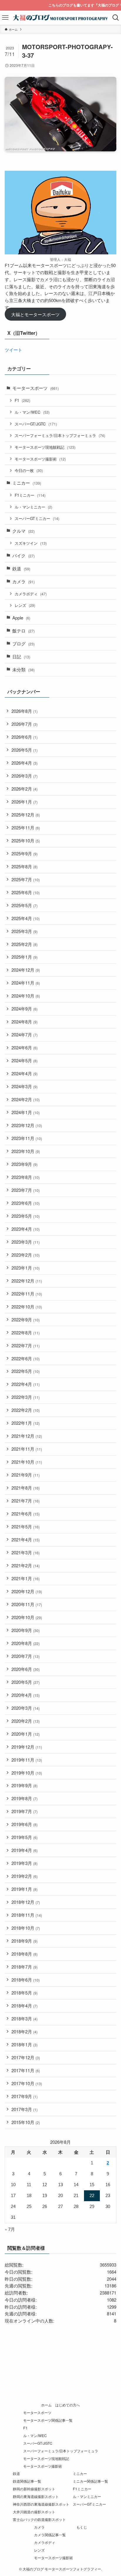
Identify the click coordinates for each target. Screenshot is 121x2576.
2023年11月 (27, 1138)
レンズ (25, 605)
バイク (23, 555)
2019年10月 (27, 1773)
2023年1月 (26, 1268)
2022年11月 (27, 1294)
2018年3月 (25, 2018)
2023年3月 (26, 1242)
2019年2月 (25, 1876)
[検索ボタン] (116, 18)
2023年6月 (26, 1203)
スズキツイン (31, 543)
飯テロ (23, 631)
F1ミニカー (30, 495)
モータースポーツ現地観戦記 (45, 447)
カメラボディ (31, 594)
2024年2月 (26, 1099)
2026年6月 (25, 737)
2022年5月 (26, 1371)
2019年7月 (25, 1811)
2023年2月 (26, 1255)
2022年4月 (26, 1384)
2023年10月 (26, 1151)
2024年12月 (26, 970)
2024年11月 (26, 983)
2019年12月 (27, 1747)
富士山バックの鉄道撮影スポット (39, 2519)
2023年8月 (26, 1177)
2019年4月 (25, 1850)
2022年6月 (26, 1358)
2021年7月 (26, 1501)
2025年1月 (25, 957)
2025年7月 (26, 879)
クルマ (23, 531)
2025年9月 (25, 853)
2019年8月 (25, 1798)
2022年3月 (26, 1397)
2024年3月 (25, 1086)
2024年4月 (25, 1073)
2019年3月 (25, 1863)
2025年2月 (25, 944)
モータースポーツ (36, 388)
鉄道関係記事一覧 (27, 2481)
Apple (21, 618)
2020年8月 (26, 1643)
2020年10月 (27, 1617)
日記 (21, 656)
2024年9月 (25, 1009)
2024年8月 (25, 1022)
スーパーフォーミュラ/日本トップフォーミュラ (60, 435)
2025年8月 (25, 866)
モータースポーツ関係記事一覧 (48, 2420)
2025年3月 (25, 931)
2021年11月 (27, 1449)
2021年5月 (26, 1526)
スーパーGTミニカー (37, 518)
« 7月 (10, 2229)
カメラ (23, 581)
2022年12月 (27, 1281)
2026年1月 (25, 802)
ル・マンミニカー (33, 507)
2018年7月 (25, 1967)
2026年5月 (25, 750)
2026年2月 (25, 789)
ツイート (14, 350)
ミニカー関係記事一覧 (90, 2481)
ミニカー (27, 483)
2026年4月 (25, 763)
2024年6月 (25, 1047)
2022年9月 (26, 1320)
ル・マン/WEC (32, 412)
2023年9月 (25, 1164)
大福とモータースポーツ (35, 314)
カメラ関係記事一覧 (50, 2535)
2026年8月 (25, 711)
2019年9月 (25, 1785)
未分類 (23, 669)
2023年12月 (27, 1125)
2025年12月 (26, 815)
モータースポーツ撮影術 (40, 459)
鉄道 (21, 568)
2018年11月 (27, 1915)
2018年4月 (25, 2006)
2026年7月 (25, 724)
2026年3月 (25, 776)
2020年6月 (26, 1669)
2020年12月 (27, 1591)
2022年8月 (26, 1332)
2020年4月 (26, 1695)
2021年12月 (27, 1436)
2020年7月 (26, 1656)
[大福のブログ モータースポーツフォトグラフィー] (61, 18)
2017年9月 (25, 2096)
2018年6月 (26, 1980)
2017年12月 (26, 2057)
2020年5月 (26, 1682)
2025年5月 (25, 905)
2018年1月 (25, 2044)
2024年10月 (26, 996)
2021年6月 (26, 1514)
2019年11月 (27, 1760)
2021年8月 (26, 1488)
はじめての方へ (68, 2405)
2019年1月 (25, 1889)
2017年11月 (26, 2070)
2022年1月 (26, 1423)
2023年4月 (26, 1229)
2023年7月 (26, 1190)
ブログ (23, 643)
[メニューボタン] (5, 18)
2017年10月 (27, 2083)
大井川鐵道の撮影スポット (34, 2512)
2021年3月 (26, 1552)
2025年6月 (26, 892)
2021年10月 (27, 1462)
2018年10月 (26, 1928)
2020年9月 (26, 1630)
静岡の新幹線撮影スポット (34, 2489)
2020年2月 (26, 1721)
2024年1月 (26, 1112)
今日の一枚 (29, 470)
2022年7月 (26, 1345)
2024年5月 (25, 1060)
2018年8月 (25, 1954)
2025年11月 (26, 828)
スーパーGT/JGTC (36, 424)
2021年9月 (26, 1475)
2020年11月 (27, 1604)
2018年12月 (26, 1902)
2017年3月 (25, 2109)
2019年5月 (25, 1837)
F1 (22, 400)
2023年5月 (26, 1216)
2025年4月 (26, 918)
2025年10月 (26, 840)
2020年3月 (26, 1708)
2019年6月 (25, 1824)
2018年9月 (25, 1941)
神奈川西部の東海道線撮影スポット (41, 2504)
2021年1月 (26, 1578)
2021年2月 (26, 1565)
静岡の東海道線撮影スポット (36, 2497)
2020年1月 (26, 1734)
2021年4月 (26, 1539)
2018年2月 (25, 2031)
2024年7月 (25, 1034)
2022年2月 (26, 1410)
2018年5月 (25, 1993)
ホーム (46, 2405)
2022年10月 (27, 1307)
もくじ (82, 2527)
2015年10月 (26, 2122)
